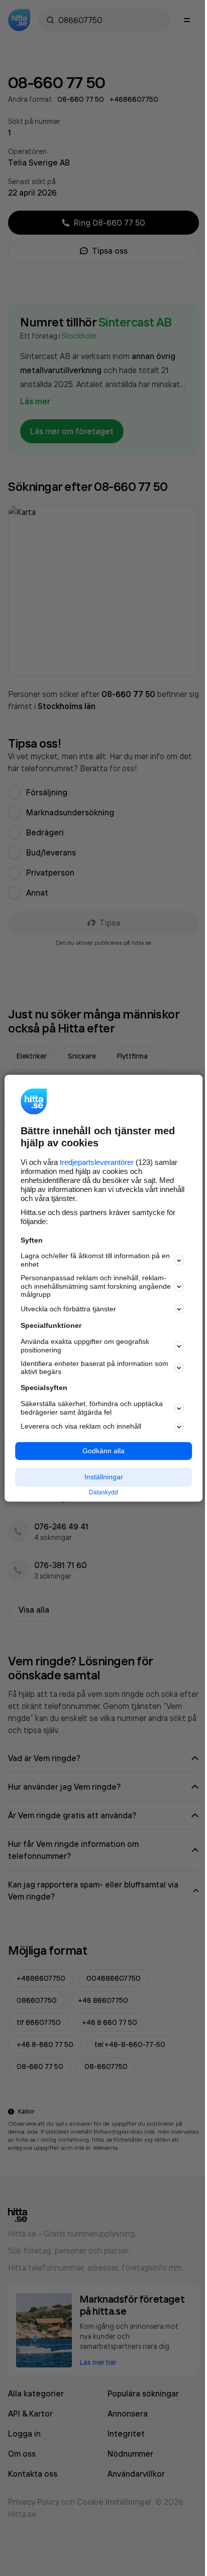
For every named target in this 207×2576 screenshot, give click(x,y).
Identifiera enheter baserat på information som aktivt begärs (94, 1368)
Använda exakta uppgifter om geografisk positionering (85, 1346)
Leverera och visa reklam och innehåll (81, 1427)
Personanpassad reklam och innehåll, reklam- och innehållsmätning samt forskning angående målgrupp (96, 1286)
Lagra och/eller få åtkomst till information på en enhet (95, 1260)
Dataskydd (103, 1493)
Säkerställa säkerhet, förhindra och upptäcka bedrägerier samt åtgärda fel (92, 1408)
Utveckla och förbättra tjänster (68, 1309)
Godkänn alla (103, 1451)
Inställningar (104, 1477)
